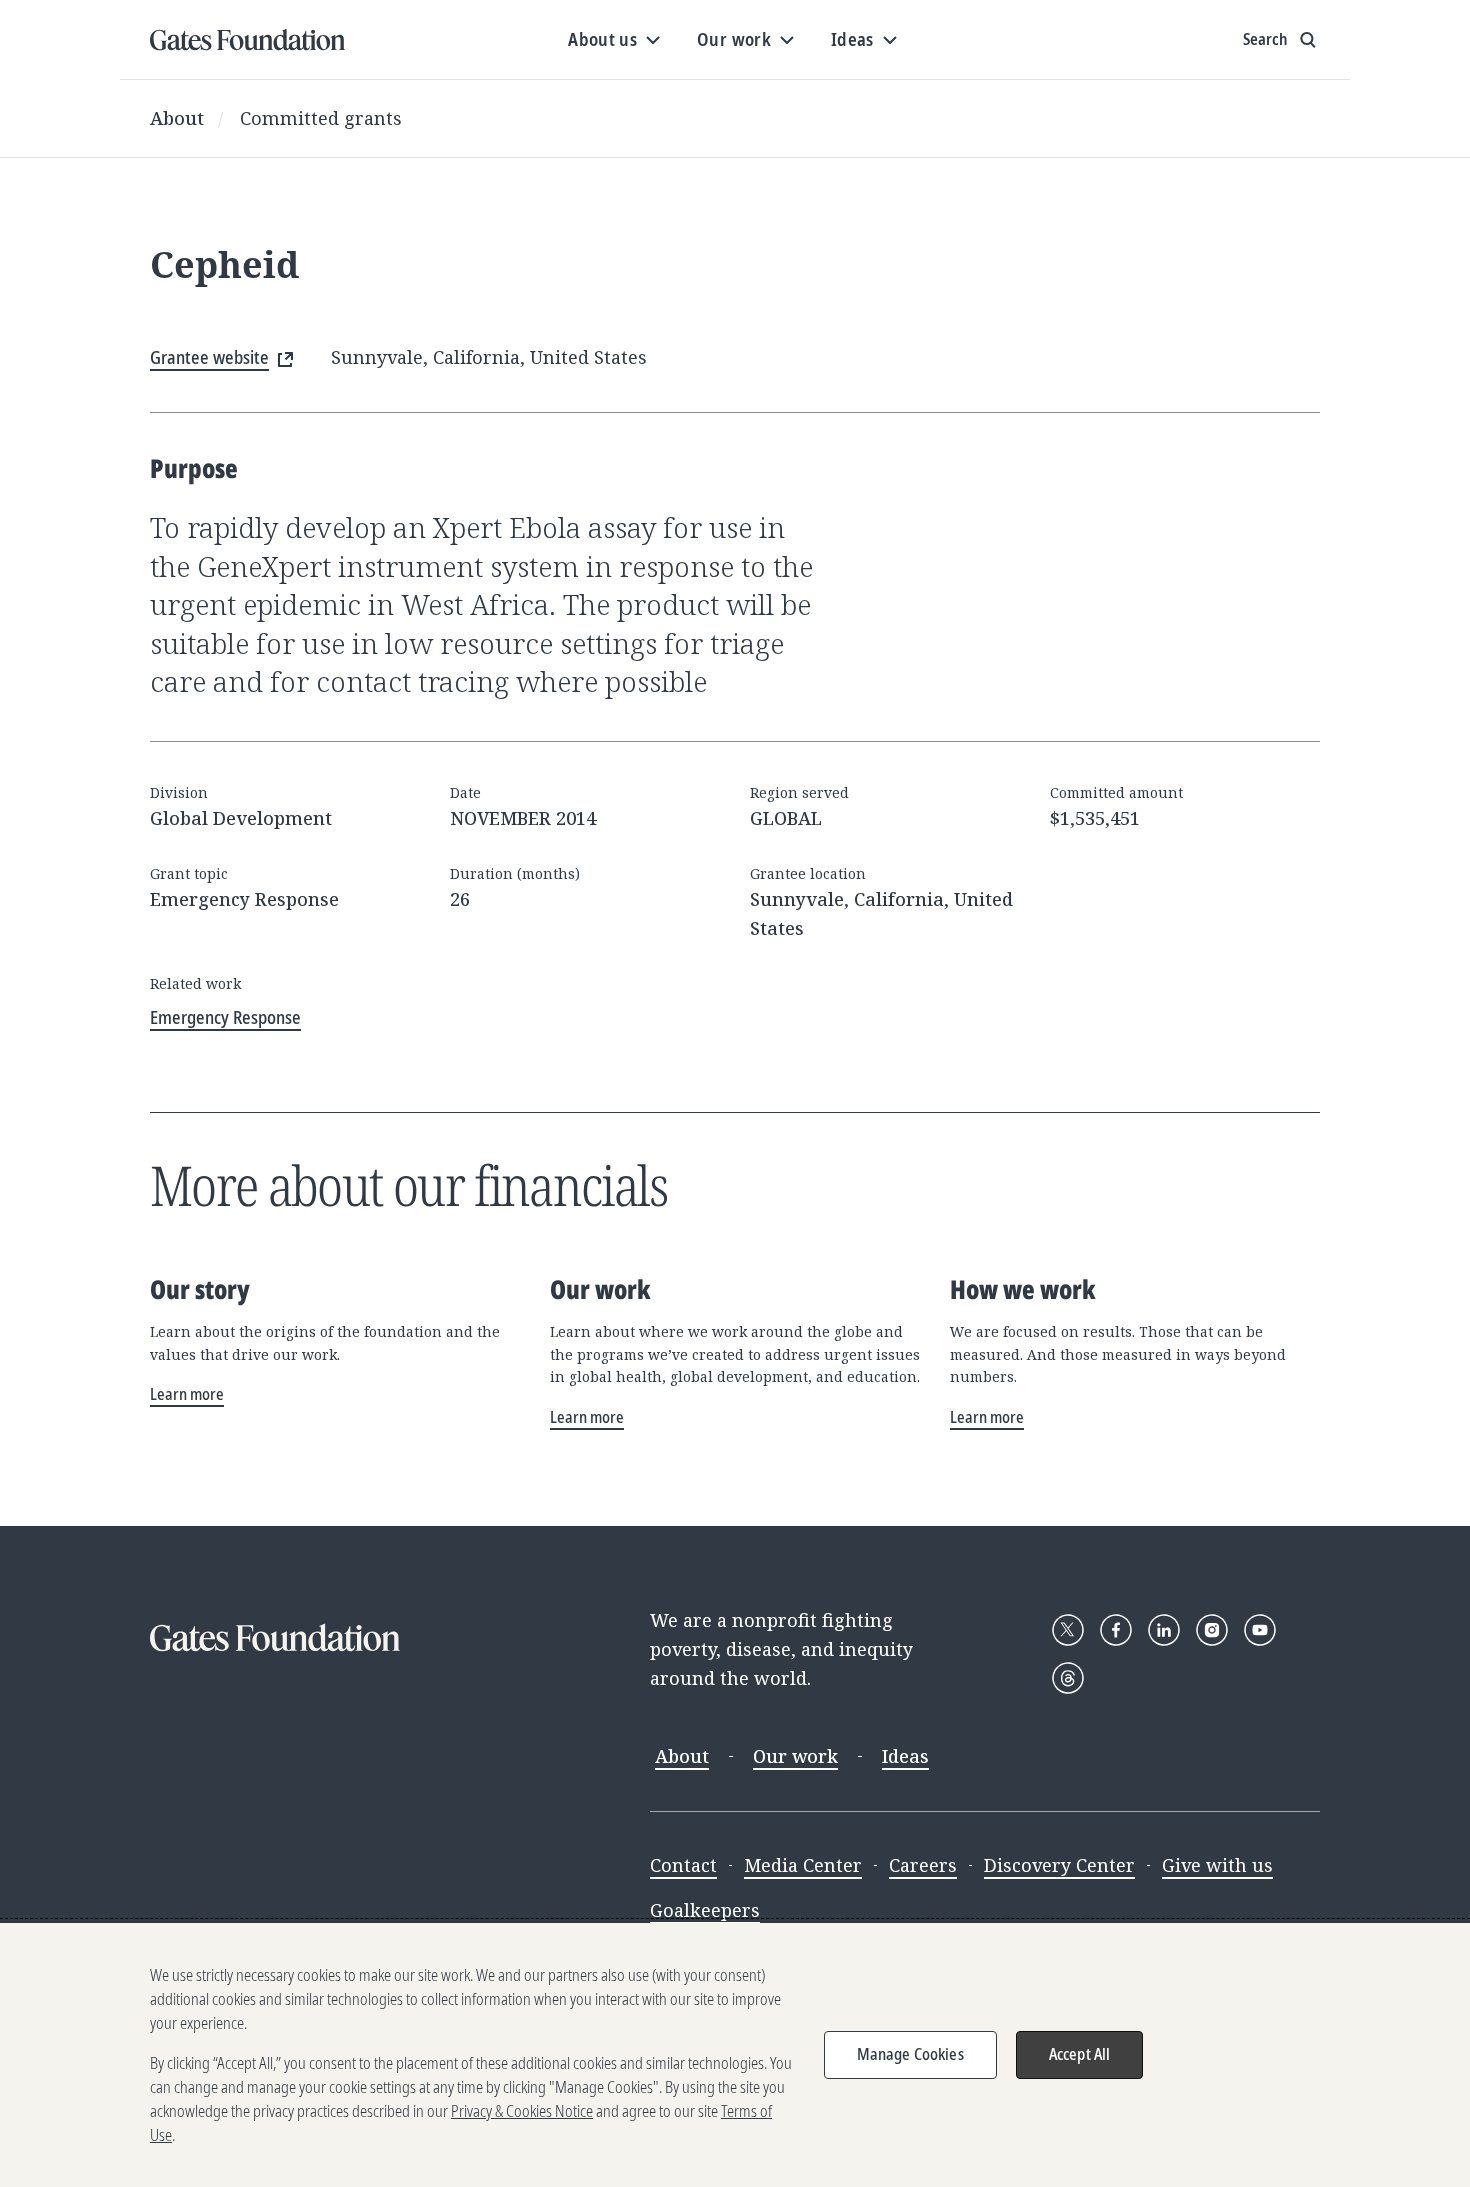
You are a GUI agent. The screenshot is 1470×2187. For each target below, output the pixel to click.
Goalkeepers (705, 1910)
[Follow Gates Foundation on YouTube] (1260, 1630)
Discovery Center (1059, 1865)
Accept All (1080, 2054)
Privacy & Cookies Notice (522, 2111)
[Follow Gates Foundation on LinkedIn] (1164, 1630)
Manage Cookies (910, 2054)
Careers (923, 1865)
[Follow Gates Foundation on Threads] (1068, 1678)
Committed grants (321, 118)
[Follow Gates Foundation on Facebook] (1116, 1630)
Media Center (803, 1865)
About (177, 118)
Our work (795, 1756)
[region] (735, 2055)
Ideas (905, 1756)
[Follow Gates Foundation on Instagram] (1212, 1630)
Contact (683, 1865)
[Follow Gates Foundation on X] (1068, 1630)
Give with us (1217, 1865)
